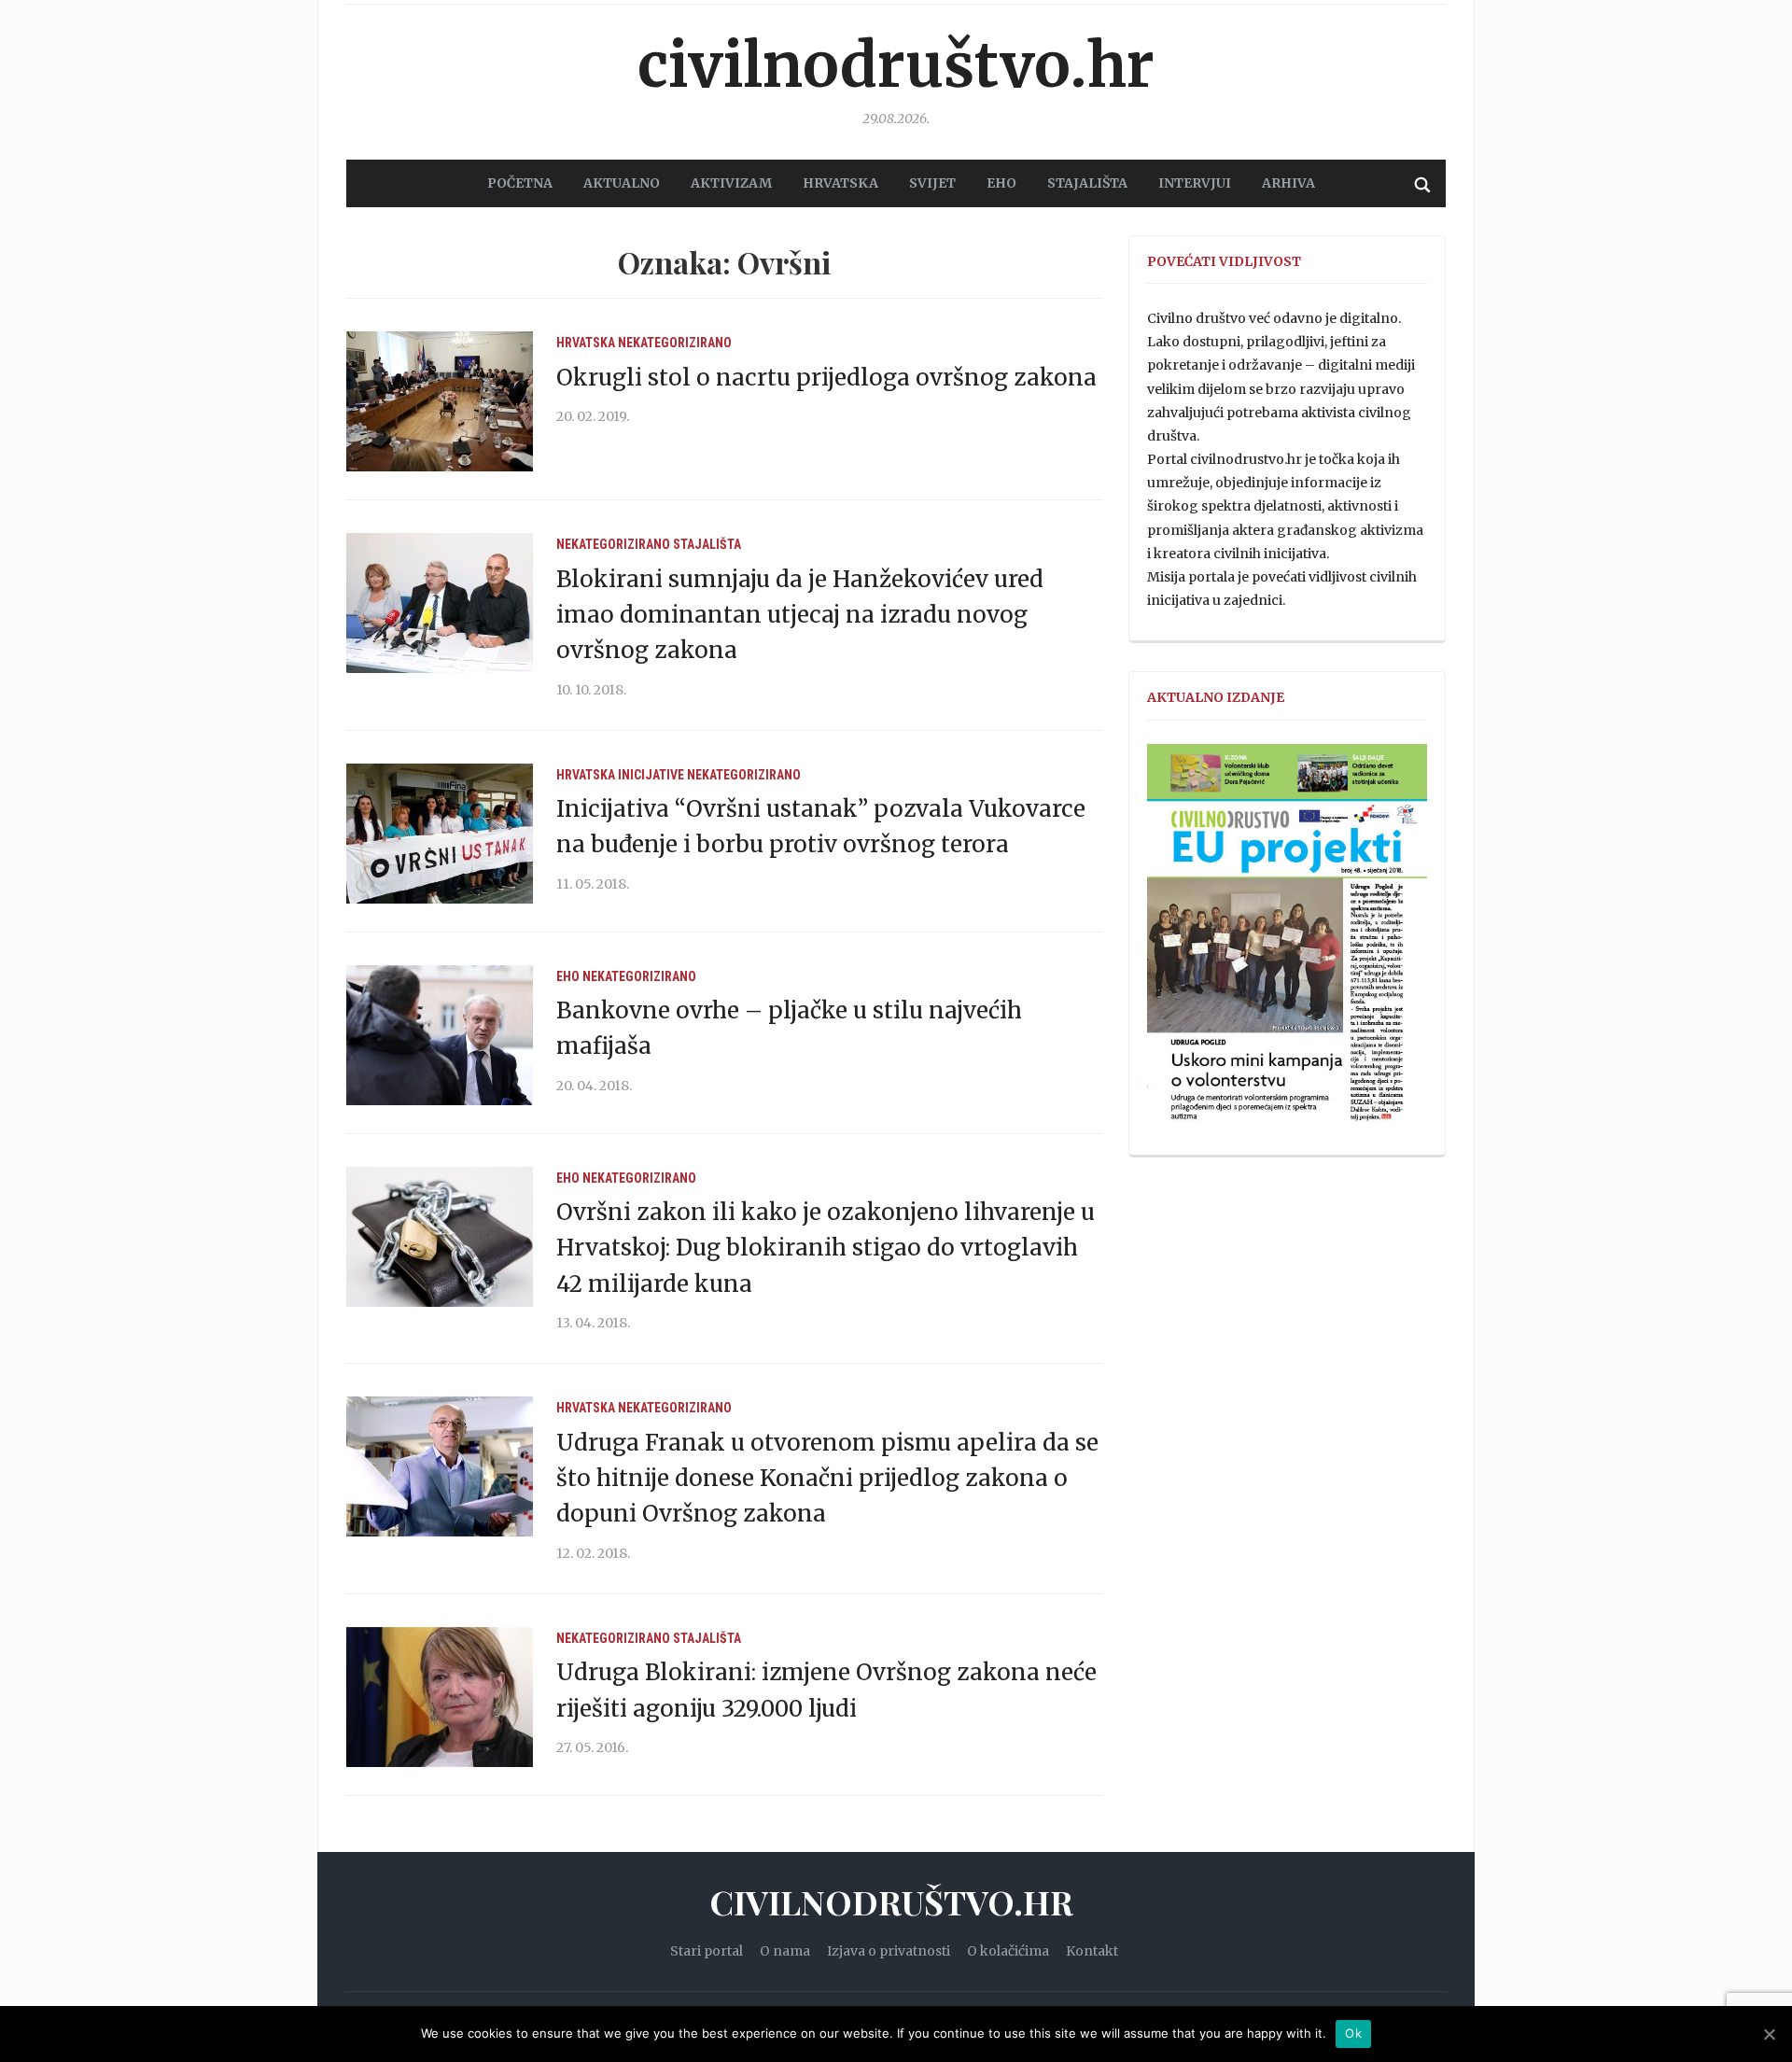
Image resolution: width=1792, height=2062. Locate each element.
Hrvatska (586, 343)
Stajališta (707, 544)
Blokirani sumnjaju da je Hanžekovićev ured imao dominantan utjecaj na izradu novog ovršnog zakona (800, 615)
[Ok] (1769, 2034)
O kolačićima (1008, 1951)
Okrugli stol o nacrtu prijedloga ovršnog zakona (826, 378)
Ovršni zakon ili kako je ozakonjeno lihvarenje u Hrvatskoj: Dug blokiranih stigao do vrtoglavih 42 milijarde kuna (826, 1248)
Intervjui (1195, 183)
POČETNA (520, 183)
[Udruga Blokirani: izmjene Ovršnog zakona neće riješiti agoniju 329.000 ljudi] (440, 1696)
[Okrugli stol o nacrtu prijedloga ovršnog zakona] (440, 400)
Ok (1353, 2033)
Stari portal (707, 1951)
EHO (1001, 183)
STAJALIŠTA (1087, 183)
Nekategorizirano (675, 343)
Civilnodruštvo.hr (896, 65)
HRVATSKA (840, 183)
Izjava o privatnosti (889, 1951)
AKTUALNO (622, 183)
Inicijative (651, 775)
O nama (785, 1951)
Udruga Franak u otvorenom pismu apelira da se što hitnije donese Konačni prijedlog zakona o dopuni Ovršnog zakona (827, 1479)
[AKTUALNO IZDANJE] (1287, 941)
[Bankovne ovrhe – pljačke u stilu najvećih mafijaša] (440, 1034)
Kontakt (1092, 1951)
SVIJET (932, 183)
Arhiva (1288, 183)
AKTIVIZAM (731, 183)
